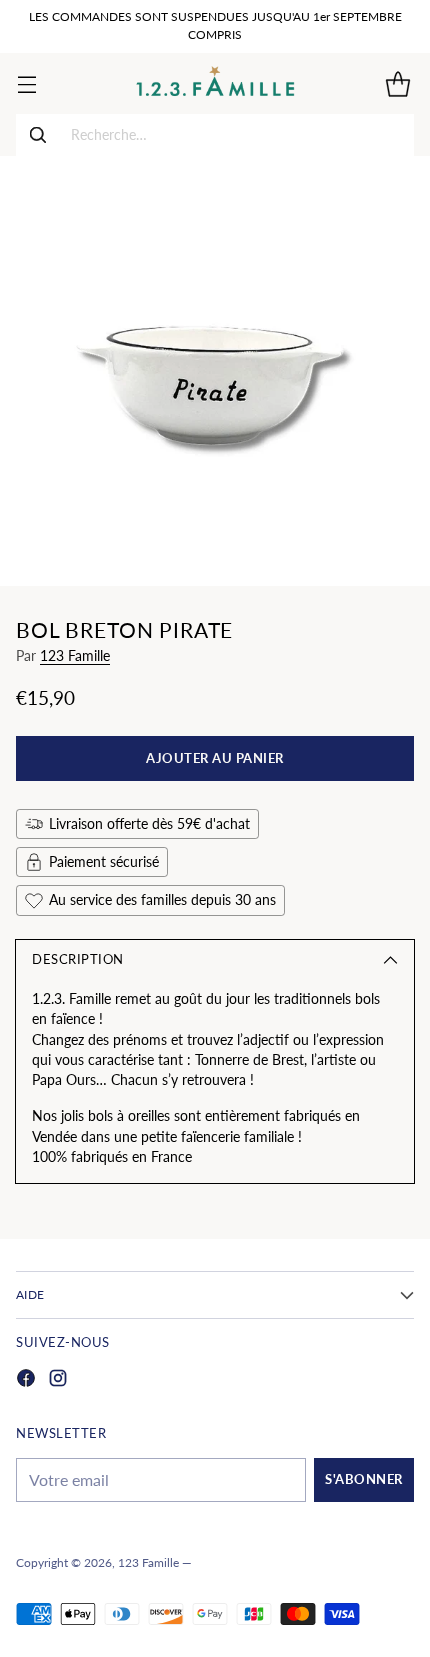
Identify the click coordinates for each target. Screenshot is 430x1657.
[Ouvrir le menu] (26, 83)
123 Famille (75, 656)
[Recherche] (38, 135)
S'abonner (364, 1479)
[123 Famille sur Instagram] (58, 1380)
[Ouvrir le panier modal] (397, 83)
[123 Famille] (215, 83)
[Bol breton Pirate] (215, 371)
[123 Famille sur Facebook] (26, 1380)
